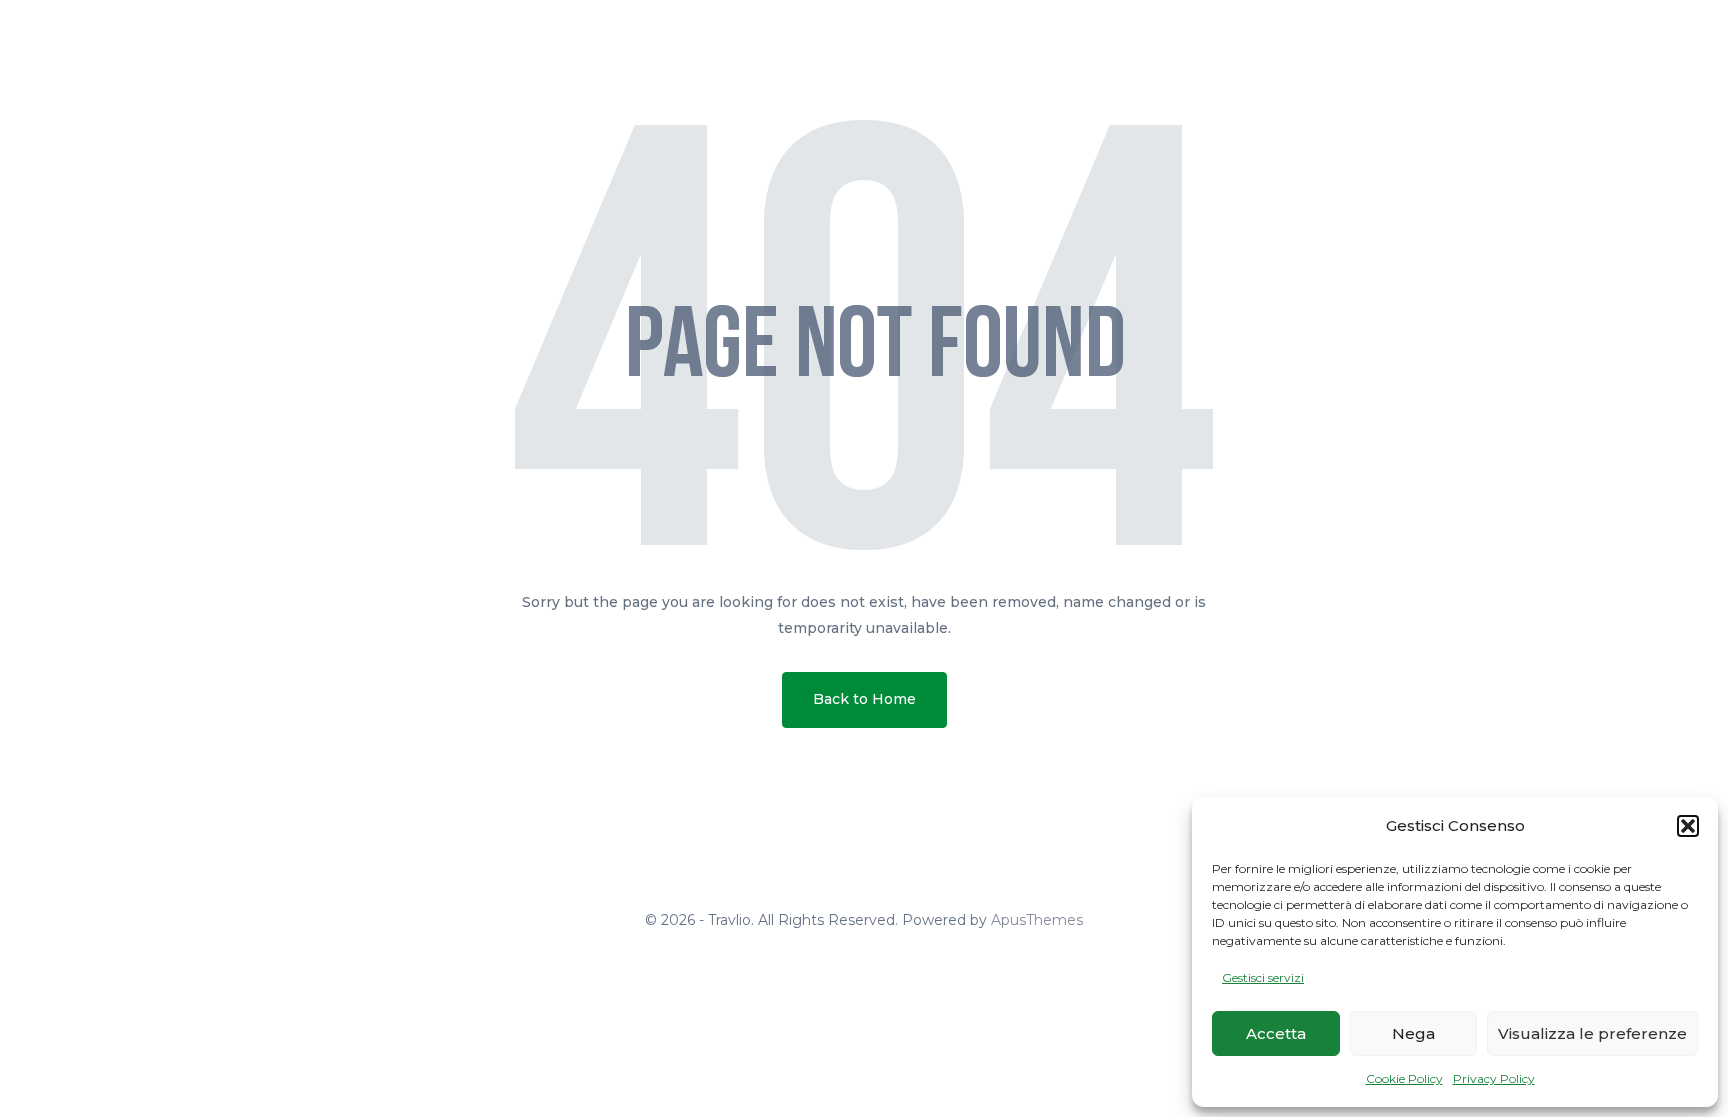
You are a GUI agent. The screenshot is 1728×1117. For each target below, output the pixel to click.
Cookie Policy (1404, 1078)
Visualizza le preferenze (1592, 1033)
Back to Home (864, 699)
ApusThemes (1037, 920)
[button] (1688, 826)
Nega (1413, 1033)
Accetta (1276, 1033)
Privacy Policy (1494, 1078)
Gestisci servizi (1263, 977)
